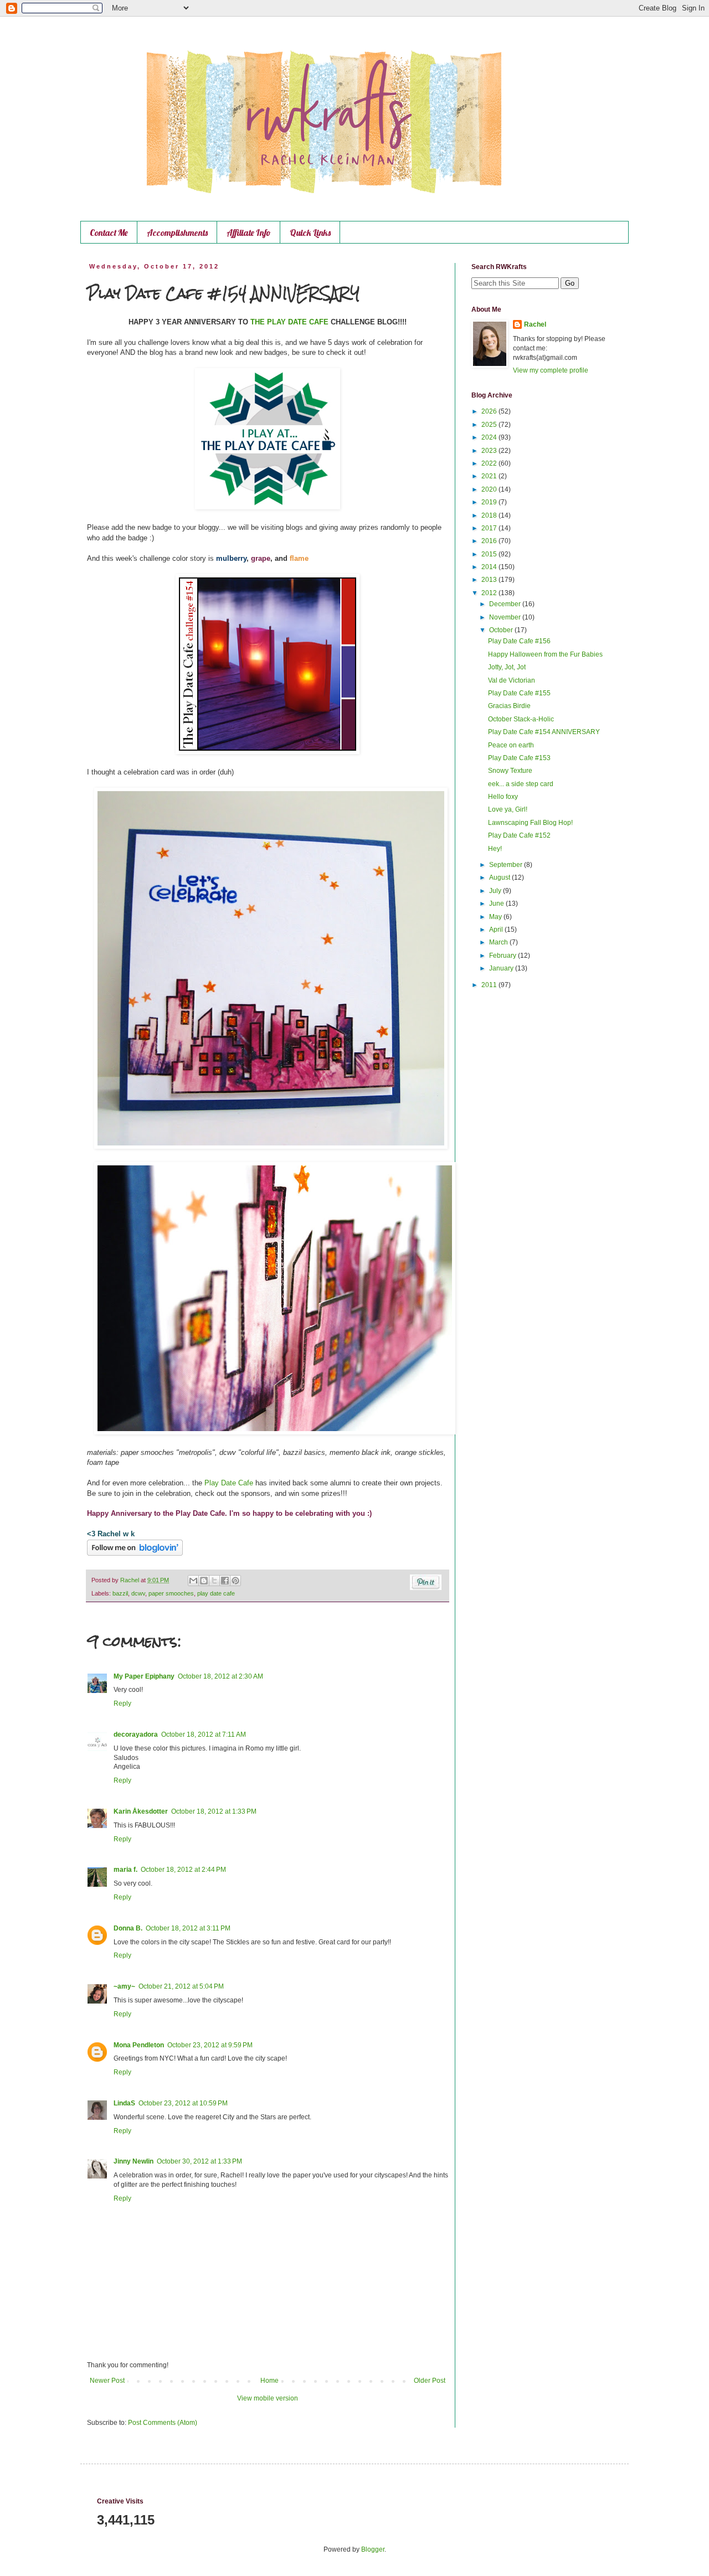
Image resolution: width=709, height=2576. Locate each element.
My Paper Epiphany (144, 1676)
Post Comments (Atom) (163, 2423)
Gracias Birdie (509, 706)
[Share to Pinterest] (235, 1581)
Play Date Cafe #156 (519, 641)
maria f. (125, 1870)
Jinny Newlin (133, 2161)
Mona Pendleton (139, 2045)
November (506, 617)
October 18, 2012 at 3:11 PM (188, 1928)
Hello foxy (503, 797)
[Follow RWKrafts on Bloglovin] (135, 1553)
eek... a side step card (521, 784)
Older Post (430, 2381)
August (500, 877)
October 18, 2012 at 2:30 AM (220, 1676)
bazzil (120, 1593)
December (506, 604)
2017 (490, 528)
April (497, 930)
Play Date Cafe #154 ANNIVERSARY (544, 732)
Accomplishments (177, 233)
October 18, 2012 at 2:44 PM (183, 1870)
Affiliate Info (249, 233)
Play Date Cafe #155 (519, 693)
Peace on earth (511, 745)
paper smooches (171, 1593)
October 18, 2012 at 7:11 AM (204, 1734)
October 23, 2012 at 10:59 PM (183, 2103)
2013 (490, 580)
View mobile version (268, 2398)
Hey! (495, 849)
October (502, 630)
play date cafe (216, 1593)
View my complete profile (551, 370)
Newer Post (107, 2381)
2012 (490, 593)
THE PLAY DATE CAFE (289, 322)
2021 (490, 476)
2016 (490, 541)
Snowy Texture (510, 771)
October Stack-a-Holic (521, 719)
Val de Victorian (512, 680)
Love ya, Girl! (508, 809)
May (496, 917)
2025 (490, 425)
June (497, 904)
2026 (490, 411)
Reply (122, 1703)
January (502, 968)
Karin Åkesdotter (141, 1811)
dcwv (138, 1593)
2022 (490, 463)
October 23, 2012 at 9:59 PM (210, 2045)
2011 (490, 985)
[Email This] (193, 1581)
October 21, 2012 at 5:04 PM (181, 1986)
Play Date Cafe (229, 1483)
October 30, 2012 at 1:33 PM (199, 2161)
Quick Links (310, 233)
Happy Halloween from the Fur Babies (545, 654)
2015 (490, 554)
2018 (490, 515)
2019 (490, 502)
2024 (490, 437)
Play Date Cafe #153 (519, 758)
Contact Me (109, 233)
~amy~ (124, 1986)
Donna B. (128, 1928)
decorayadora (136, 1734)
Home (269, 2381)
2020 (490, 489)
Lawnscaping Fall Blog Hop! (530, 823)
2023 (490, 451)
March (499, 942)
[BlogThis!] (204, 1581)
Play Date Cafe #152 (519, 835)
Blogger (373, 2549)
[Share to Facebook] (225, 1581)
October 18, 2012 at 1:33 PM (214, 1811)
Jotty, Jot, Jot (507, 667)
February (504, 956)
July (496, 891)
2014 (490, 567)
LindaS (124, 2103)
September (507, 865)
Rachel (535, 324)
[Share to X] (214, 1581)
